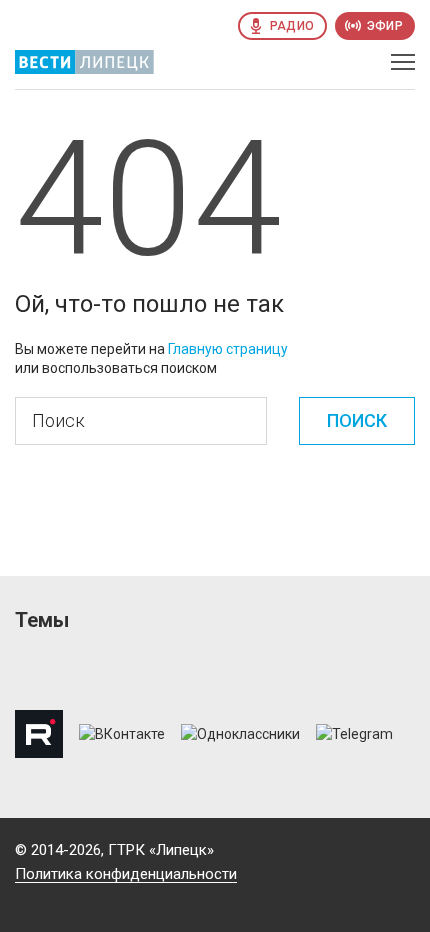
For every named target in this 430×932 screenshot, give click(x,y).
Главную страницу (228, 349)
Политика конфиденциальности (126, 874)
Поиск (357, 420)
